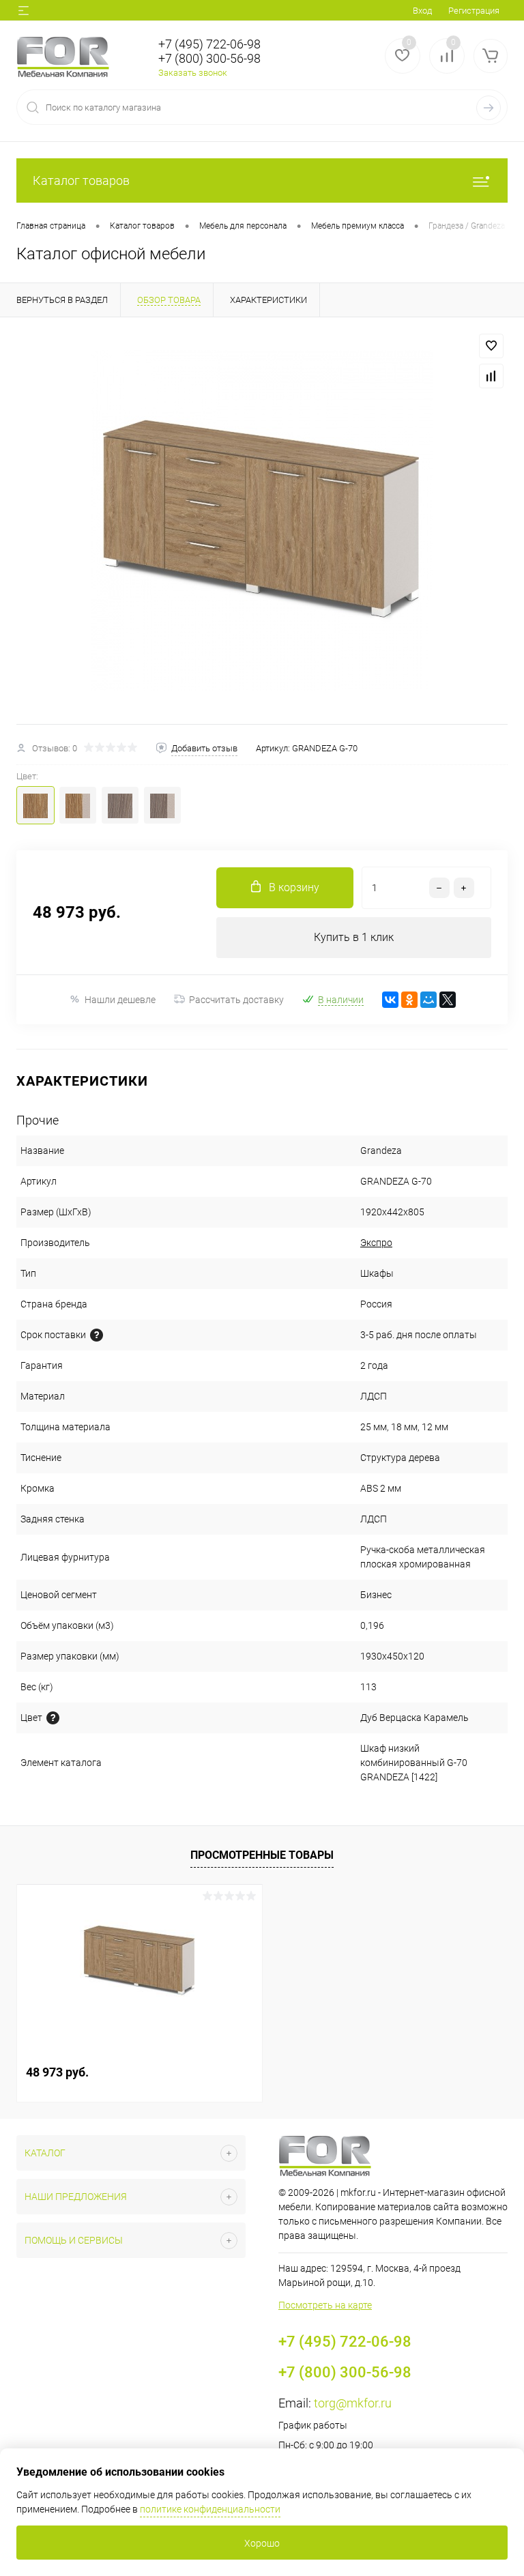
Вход (422, 11)
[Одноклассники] (409, 1000)
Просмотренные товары (262, 1855)
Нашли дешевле (120, 1000)
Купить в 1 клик (354, 937)
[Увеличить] (262, 521)
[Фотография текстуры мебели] (53, 1718)
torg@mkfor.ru (353, 2403)
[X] (448, 1000)
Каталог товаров (81, 180)
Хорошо (262, 2543)
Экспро (376, 1243)
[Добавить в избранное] (491, 346)
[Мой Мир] (428, 1000)
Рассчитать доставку (236, 1000)
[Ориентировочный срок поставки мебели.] (97, 1335)
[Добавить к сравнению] (491, 376)
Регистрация (474, 11)
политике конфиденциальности (210, 2509)
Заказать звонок (193, 73)
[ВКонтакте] (390, 1000)
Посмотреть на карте (325, 2305)
